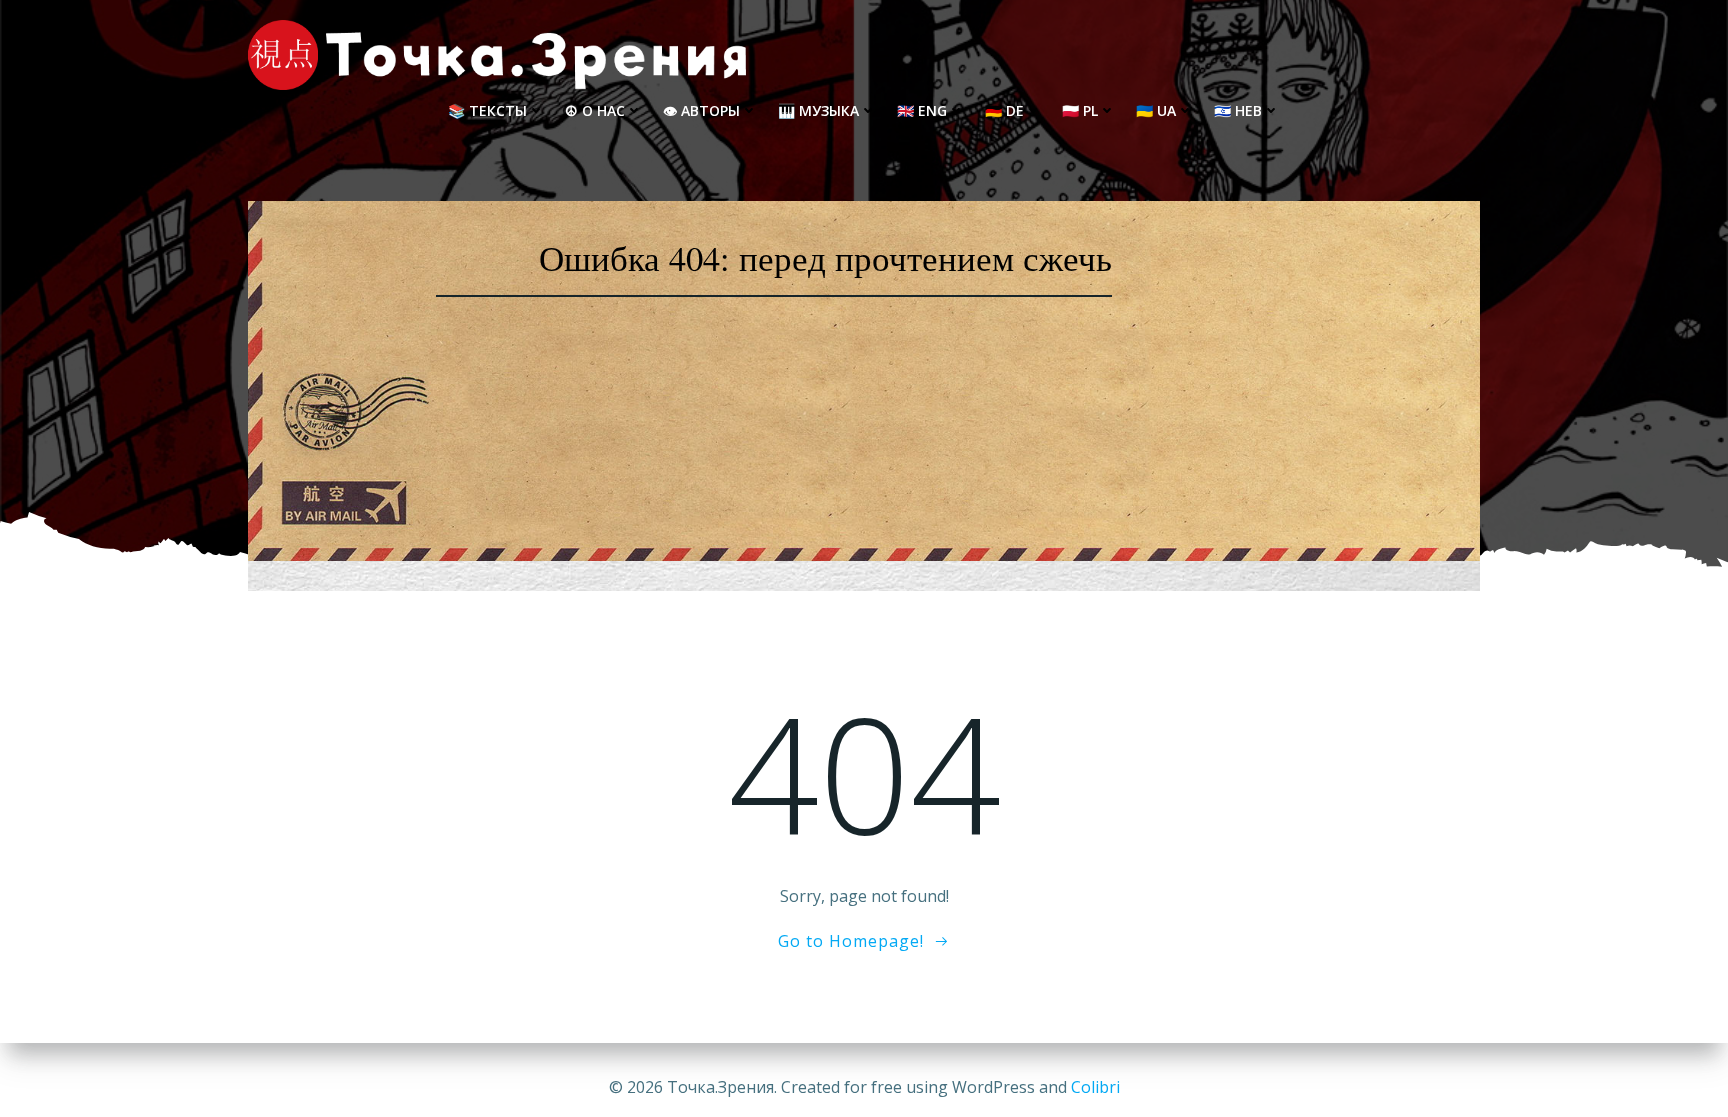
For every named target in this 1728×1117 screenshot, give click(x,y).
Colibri (1095, 1087)
